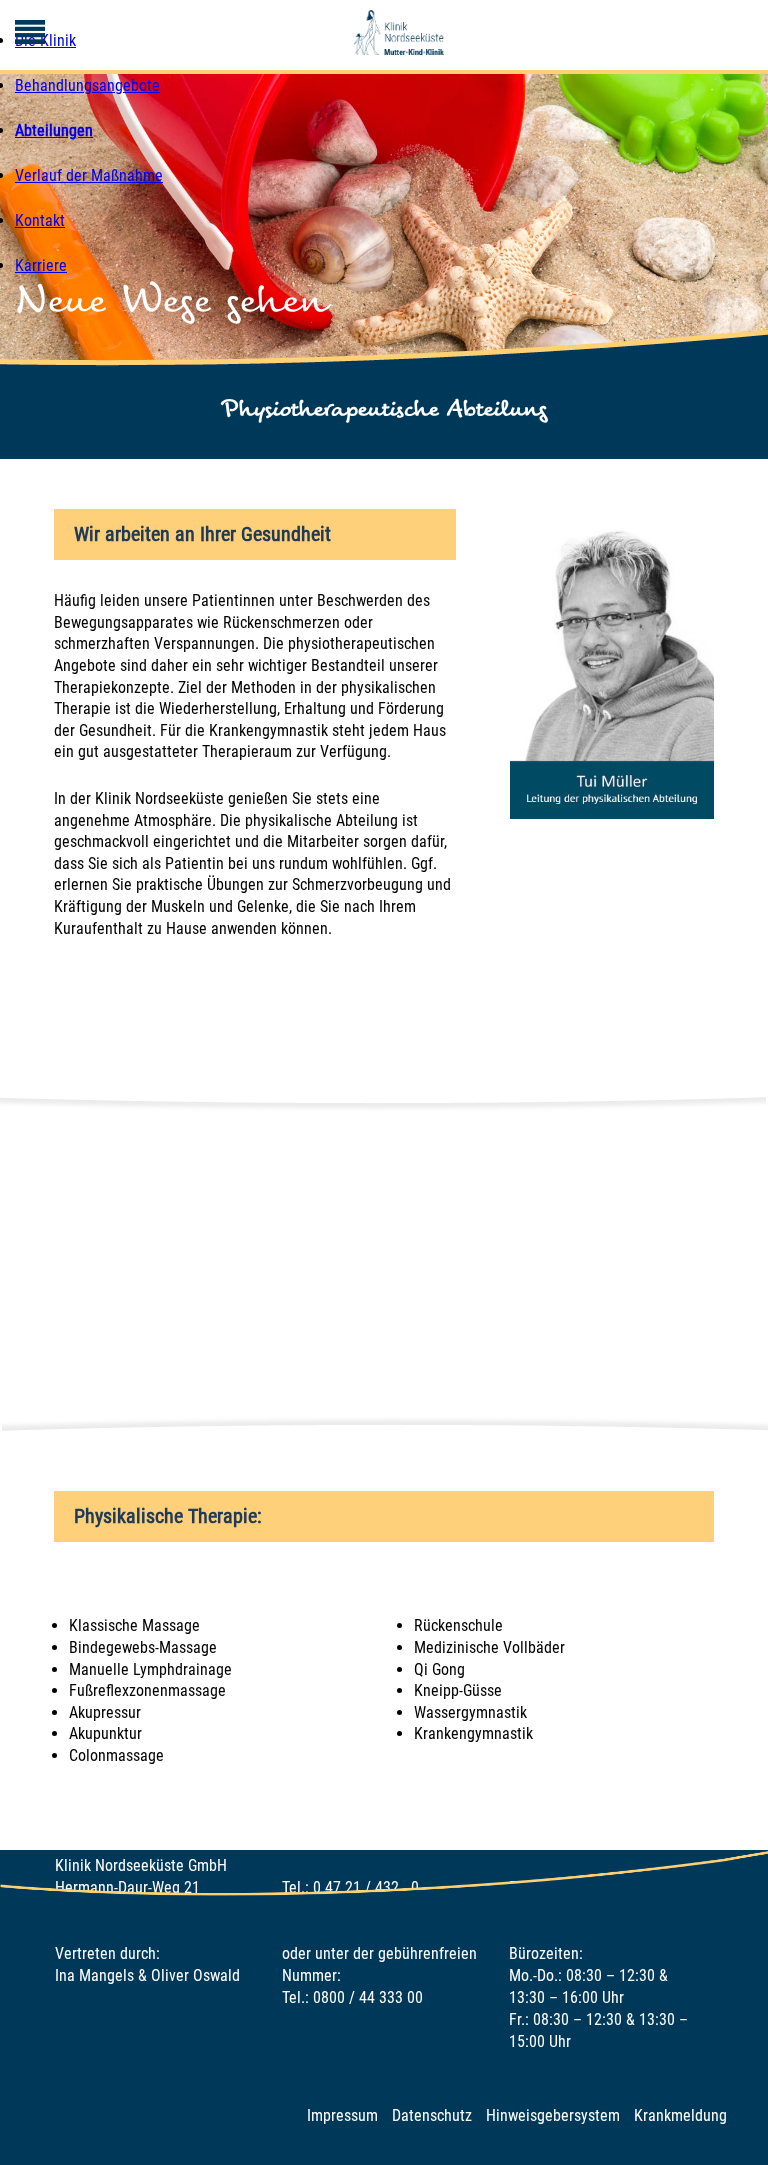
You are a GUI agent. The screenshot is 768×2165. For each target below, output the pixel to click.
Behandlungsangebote (87, 85)
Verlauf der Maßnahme (89, 175)
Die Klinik (45, 40)
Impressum (342, 2115)
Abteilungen (54, 130)
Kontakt (40, 220)
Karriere (41, 265)
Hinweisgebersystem (553, 2115)
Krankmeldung (680, 2115)
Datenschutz (432, 2115)
